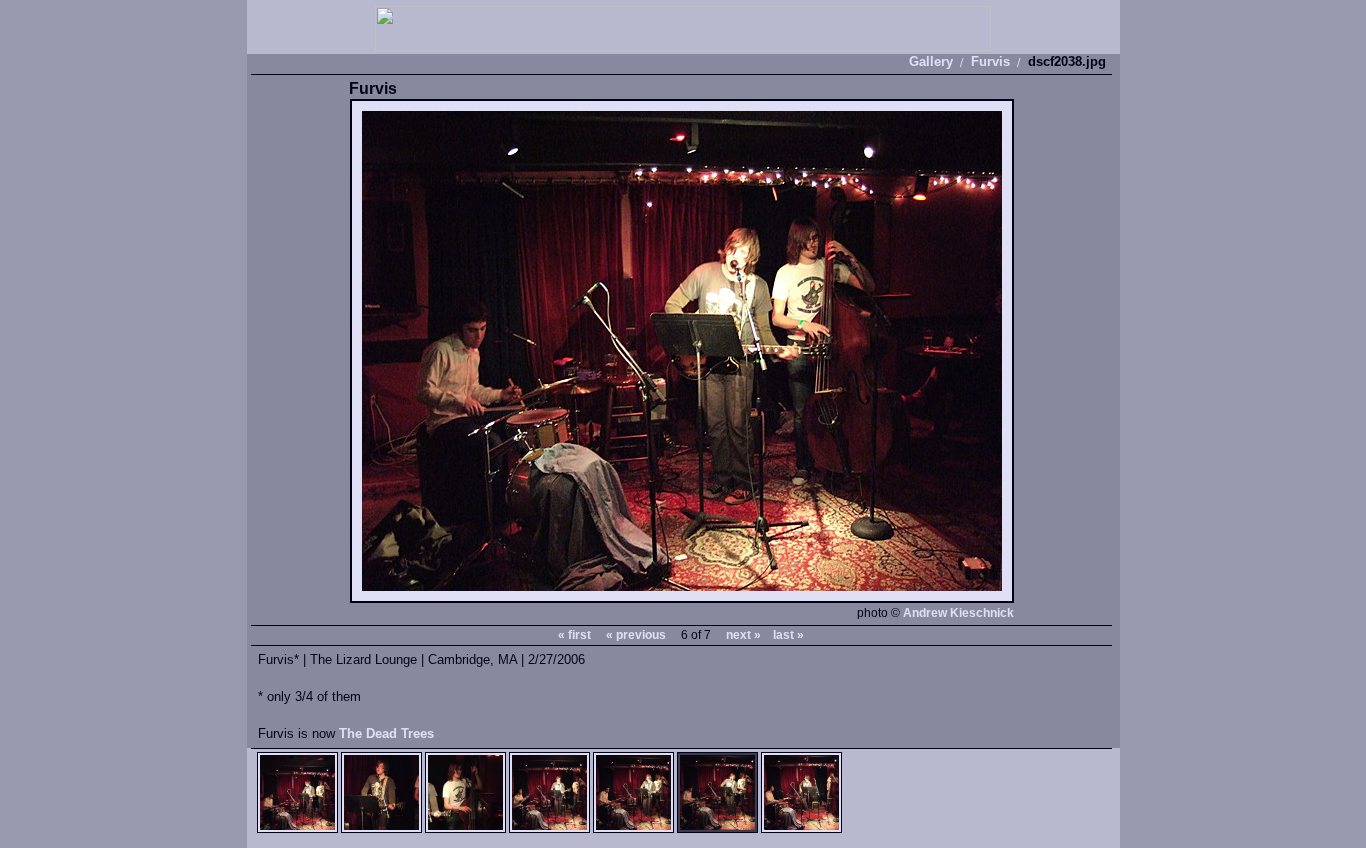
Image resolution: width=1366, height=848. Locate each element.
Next (848, 352)
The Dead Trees (386, 733)
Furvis (990, 61)
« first (574, 635)
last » (788, 635)
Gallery (931, 61)
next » (743, 635)
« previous (636, 635)
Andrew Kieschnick (958, 613)
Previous (516, 352)
